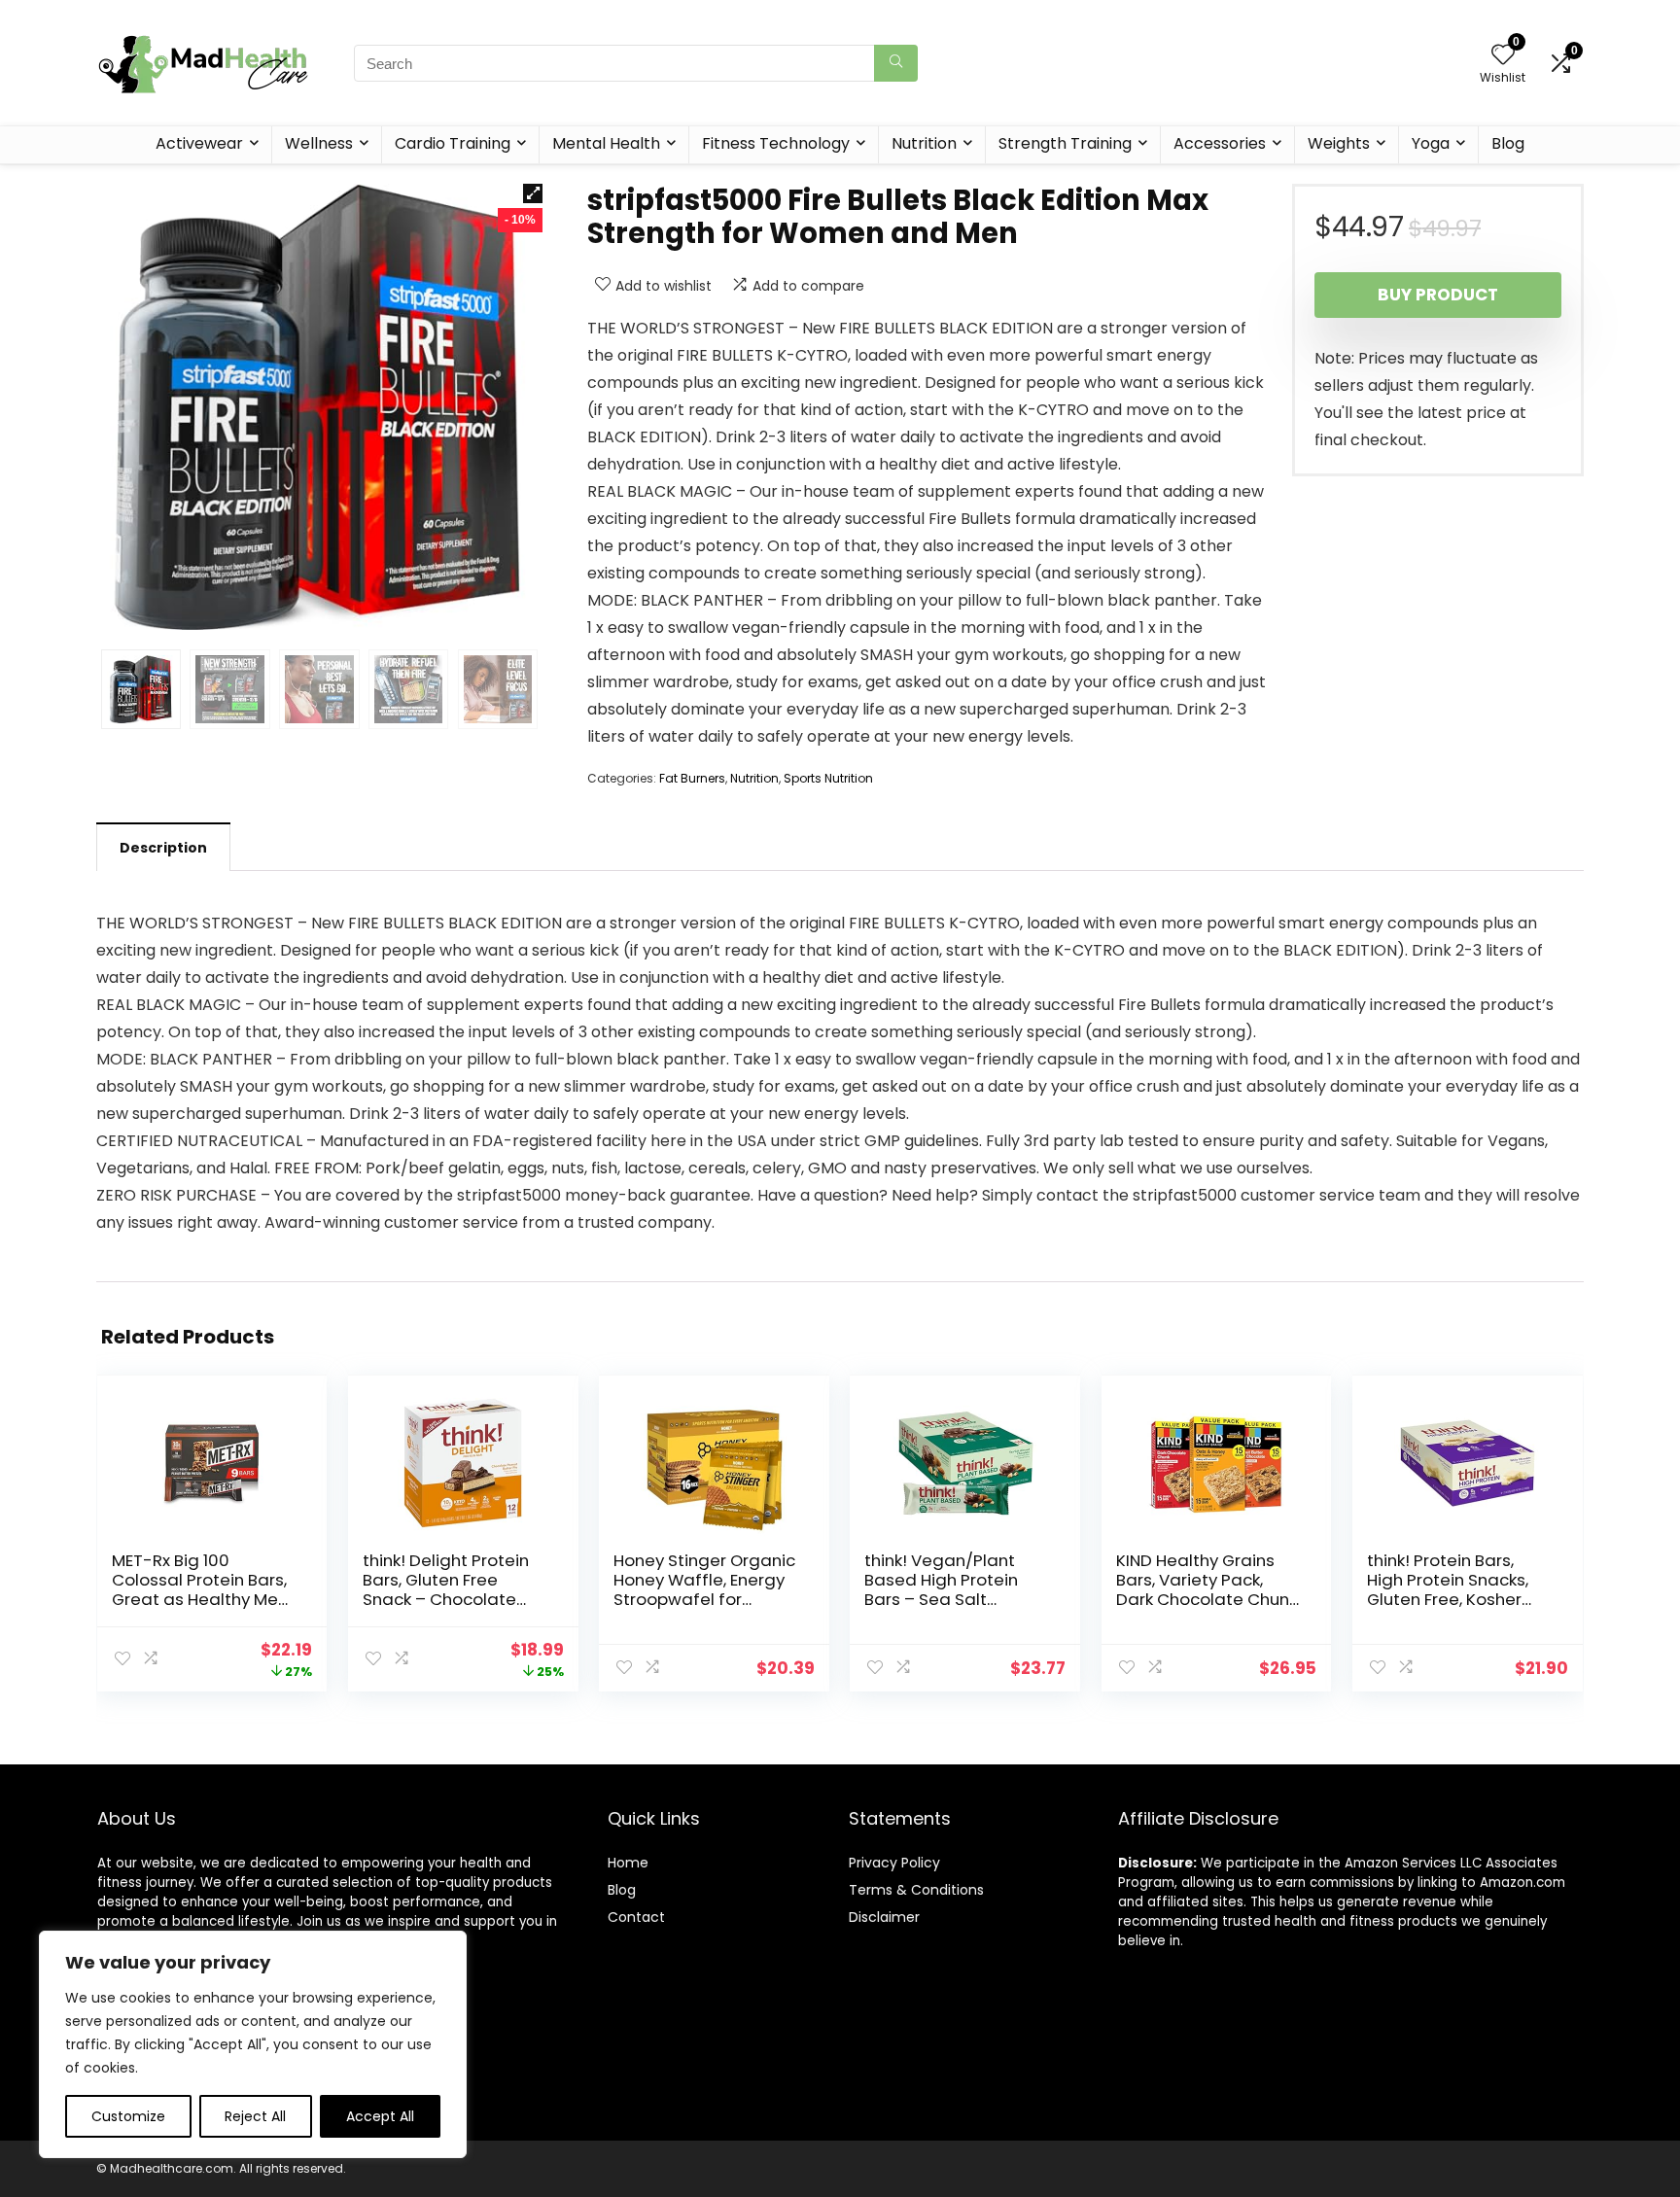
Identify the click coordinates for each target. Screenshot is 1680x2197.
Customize (128, 2116)
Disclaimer (884, 1917)
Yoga (1431, 143)
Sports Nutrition (828, 778)
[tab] (163, 847)
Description (163, 848)
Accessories (1220, 143)
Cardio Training (453, 143)
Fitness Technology (776, 143)
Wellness (319, 143)
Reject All (255, 2116)
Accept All (380, 2116)
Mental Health (606, 143)
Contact (636, 1917)
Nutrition (924, 143)
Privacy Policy (894, 1863)
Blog (1508, 143)
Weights (1339, 143)
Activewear (199, 143)
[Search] (896, 63)
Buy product (1438, 295)
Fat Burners (692, 778)
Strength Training (1065, 143)
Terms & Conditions (916, 1890)
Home (628, 1863)
